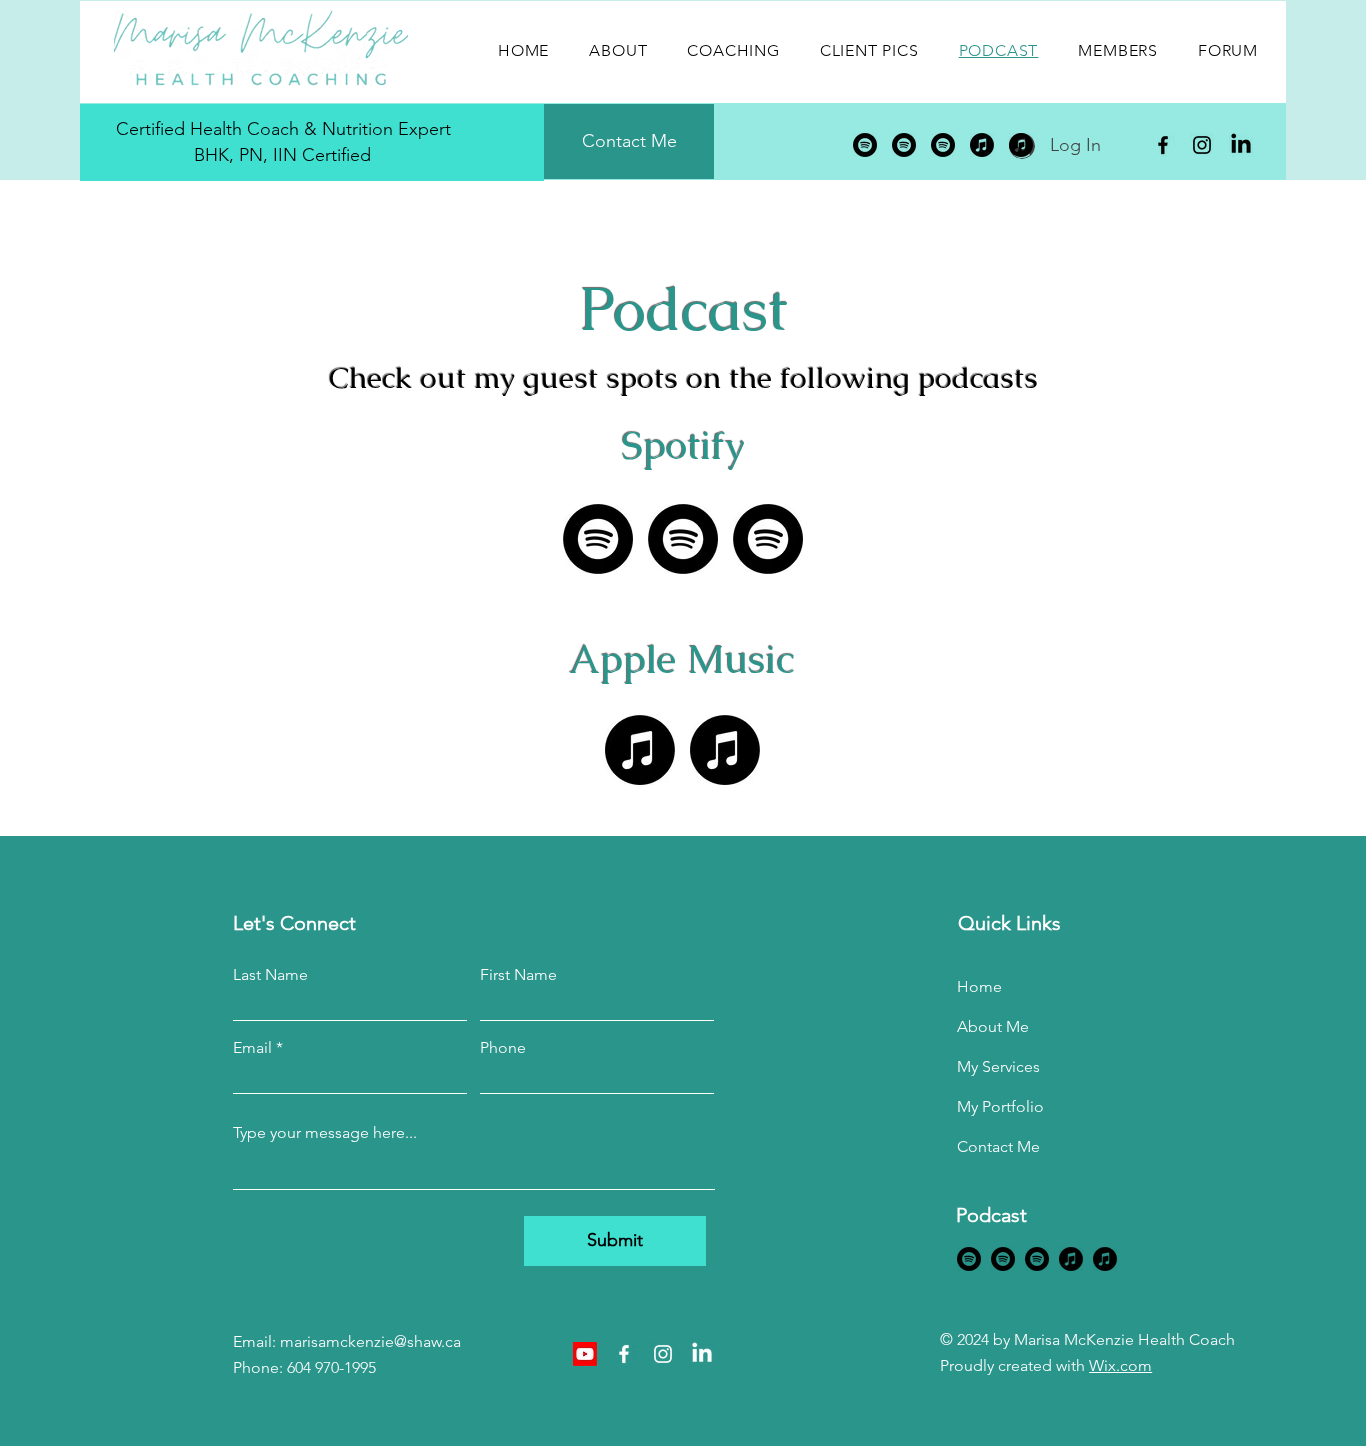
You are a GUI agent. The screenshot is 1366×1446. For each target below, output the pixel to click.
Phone (503, 1048)
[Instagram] (1202, 145)
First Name (518, 975)
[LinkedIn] (1241, 145)
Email (252, 1048)
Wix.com (1120, 1365)
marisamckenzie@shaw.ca (370, 1341)
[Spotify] (865, 145)
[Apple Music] (982, 145)
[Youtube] (585, 1354)
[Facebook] (1163, 145)
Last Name (270, 975)
